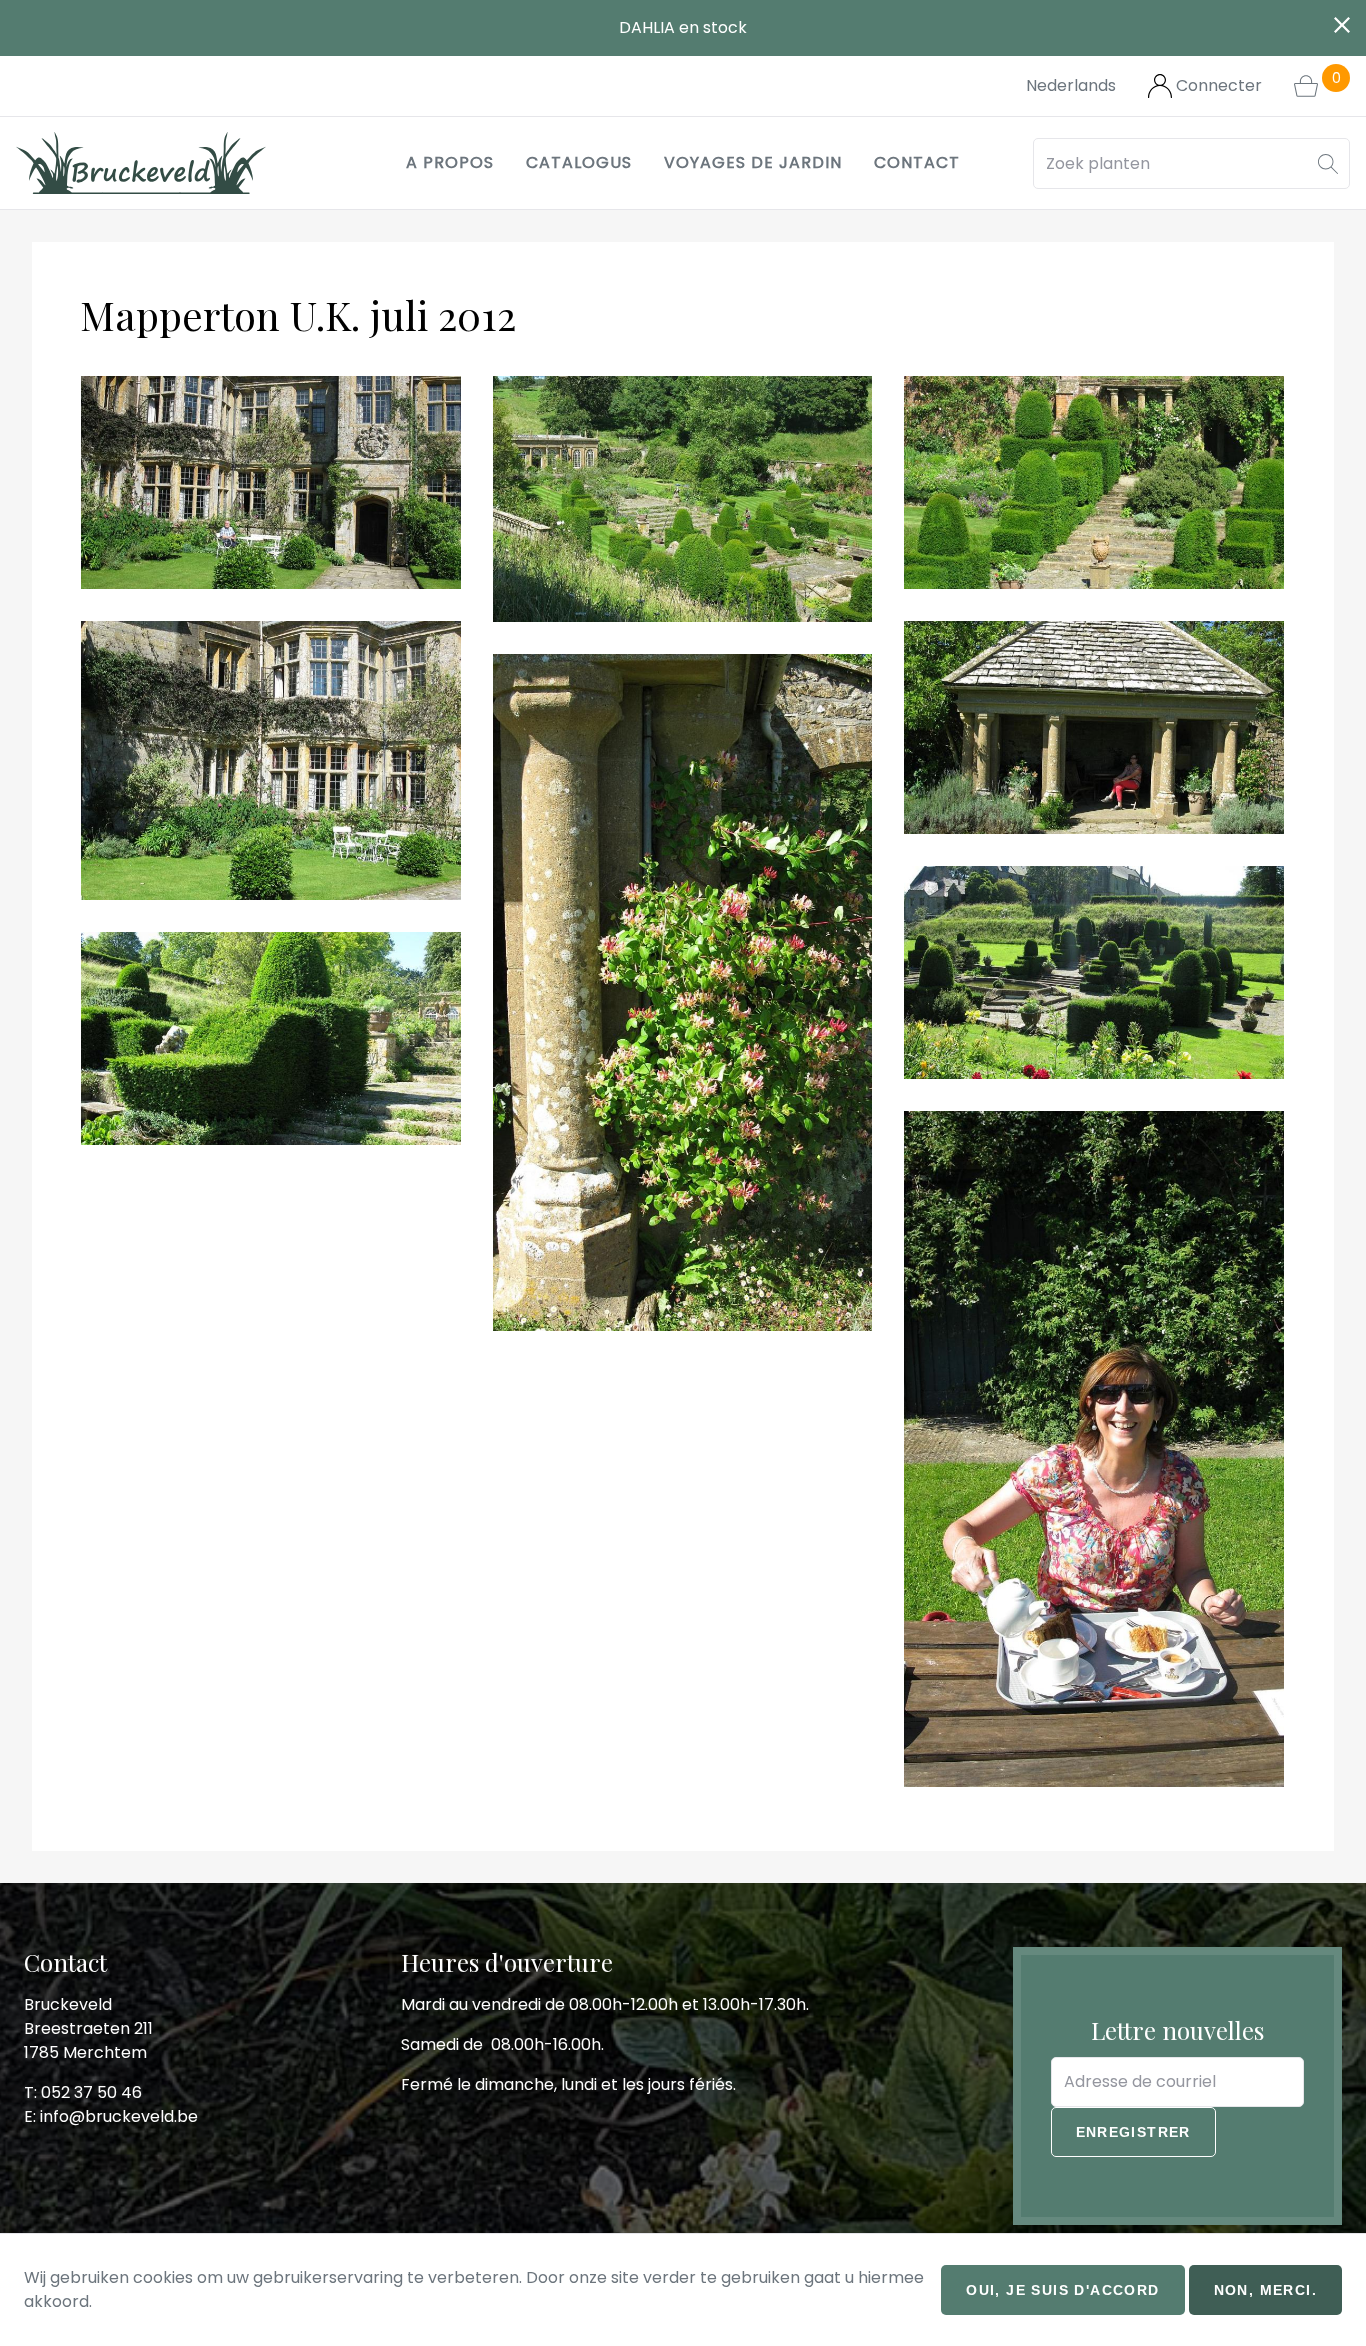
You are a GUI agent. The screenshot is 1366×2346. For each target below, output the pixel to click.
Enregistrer (1133, 2132)
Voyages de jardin (753, 162)
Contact (917, 162)
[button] (1328, 163)
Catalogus (579, 162)
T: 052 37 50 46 (83, 2092)
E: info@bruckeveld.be (111, 2116)
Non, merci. (1265, 2290)
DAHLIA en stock (683, 27)
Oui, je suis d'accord (1062, 2290)
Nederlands (1071, 85)
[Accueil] (141, 163)
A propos (450, 162)
